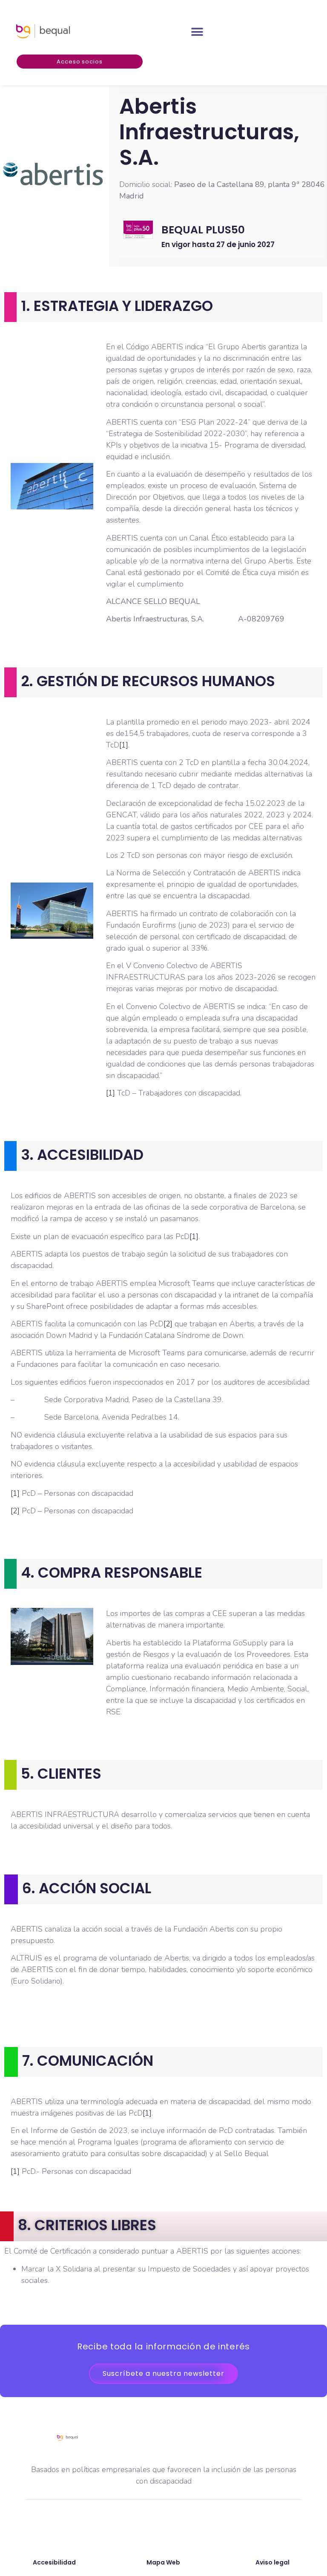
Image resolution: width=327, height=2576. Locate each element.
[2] (168, 1324)
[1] (124, 745)
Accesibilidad (54, 2562)
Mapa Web (163, 2562)
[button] (197, 32)
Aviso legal (272, 2562)
